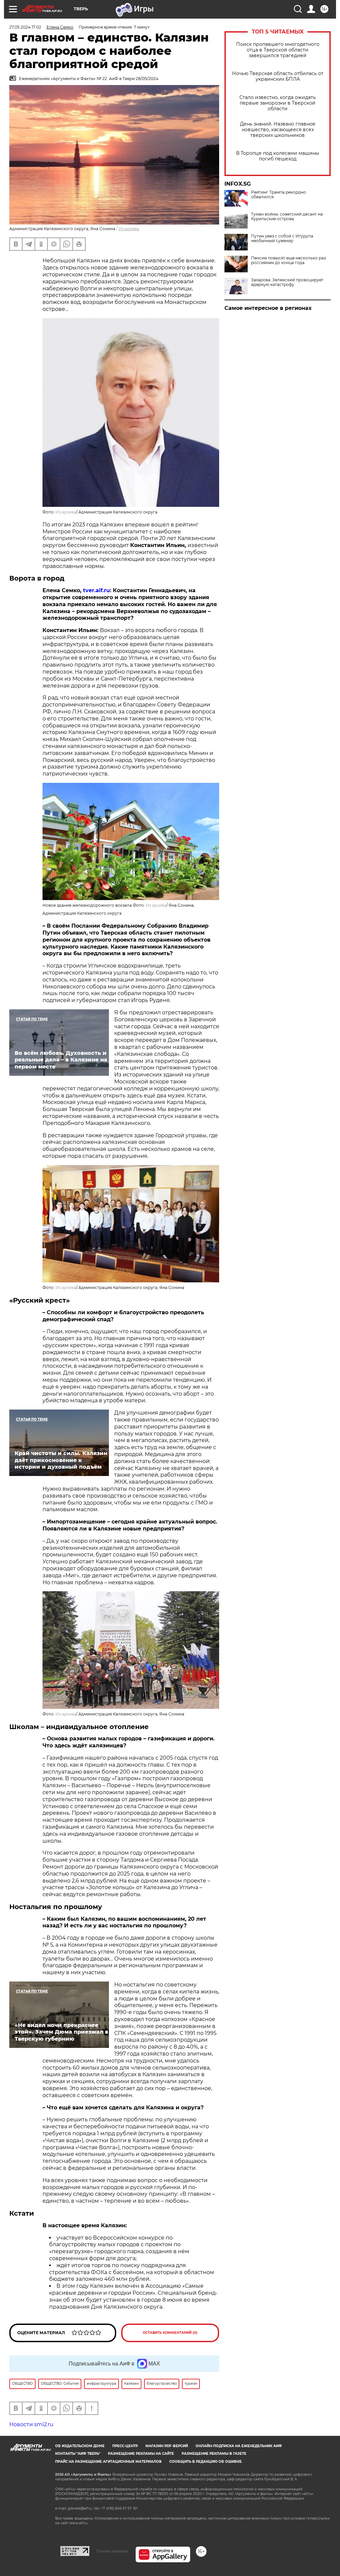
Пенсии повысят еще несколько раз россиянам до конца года (288, 260)
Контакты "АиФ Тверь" (78, 2454)
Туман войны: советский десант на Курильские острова (287, 217)
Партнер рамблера (112, 2551)
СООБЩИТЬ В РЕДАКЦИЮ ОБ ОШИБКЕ (206, 2462)
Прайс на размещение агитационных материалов (108, 2462)
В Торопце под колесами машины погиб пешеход (278, 156)
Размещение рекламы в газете (214, 2454)
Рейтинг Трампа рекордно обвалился (279, 195)
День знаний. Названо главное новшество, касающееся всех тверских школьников (278, 130)
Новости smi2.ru (31, 2424)
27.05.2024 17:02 (25, 27)
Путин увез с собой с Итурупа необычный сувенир (282, 238)
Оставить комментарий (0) (170, 2333)
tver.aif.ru (96, 590)
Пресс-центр (125, 2446)
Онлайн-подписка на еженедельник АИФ (239, 2446)
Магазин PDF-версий (167, 2446)
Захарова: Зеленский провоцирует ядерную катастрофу (287, 282)
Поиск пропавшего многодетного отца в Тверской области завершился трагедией (278, 50)
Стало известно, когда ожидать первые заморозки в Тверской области (278, 103)
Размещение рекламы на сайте (141, 2454)
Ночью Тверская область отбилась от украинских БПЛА (278, 76)
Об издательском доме (80, 2446)
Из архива (129, 229)
